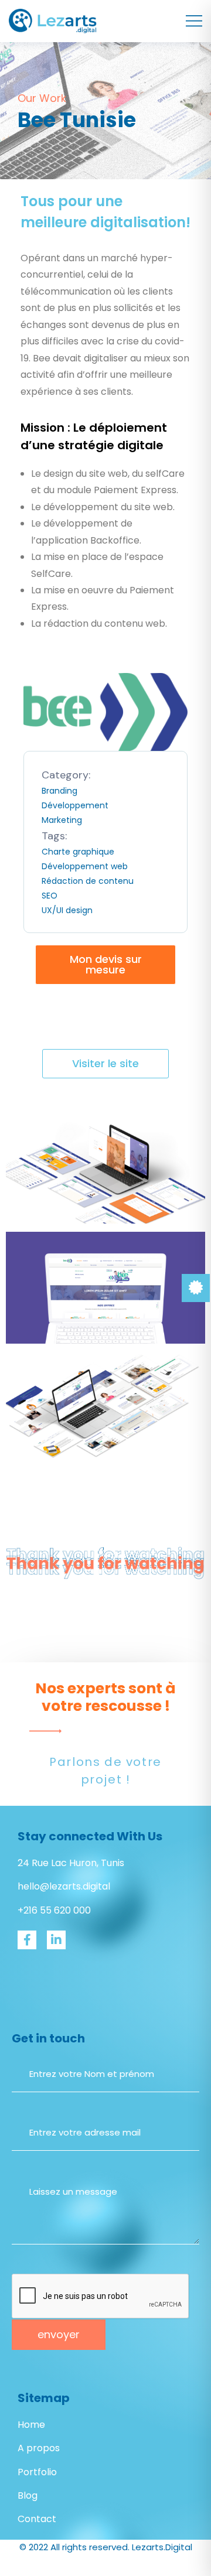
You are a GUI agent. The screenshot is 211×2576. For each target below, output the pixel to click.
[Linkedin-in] (56, 1940)
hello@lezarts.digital (64, 1886)
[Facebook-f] (27, 1940)
